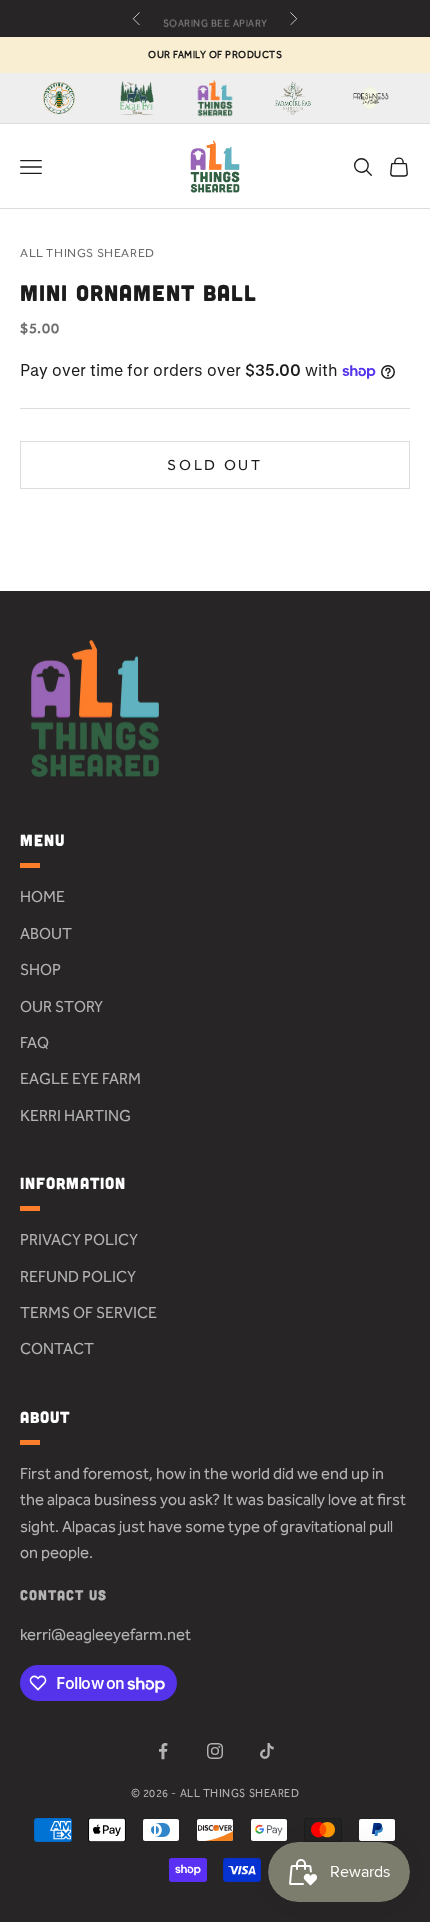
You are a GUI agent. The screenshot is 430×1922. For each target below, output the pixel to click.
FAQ (34, 1042)
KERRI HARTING (75, 1115)
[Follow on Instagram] (215, 1751)
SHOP (40, 969)
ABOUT (46, 933)
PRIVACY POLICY (79, 1239)
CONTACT (57, 1348)
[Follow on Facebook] (163, 1751)
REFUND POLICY (78, 1276)
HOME (42, 896)
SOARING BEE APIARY (215, 19)
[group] (59, 98)
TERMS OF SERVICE (88, 1312)
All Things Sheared (87, 253)
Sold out (215, 465)
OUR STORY (61, 1006)
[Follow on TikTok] (267, 1751)
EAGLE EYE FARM (80, 1078)
